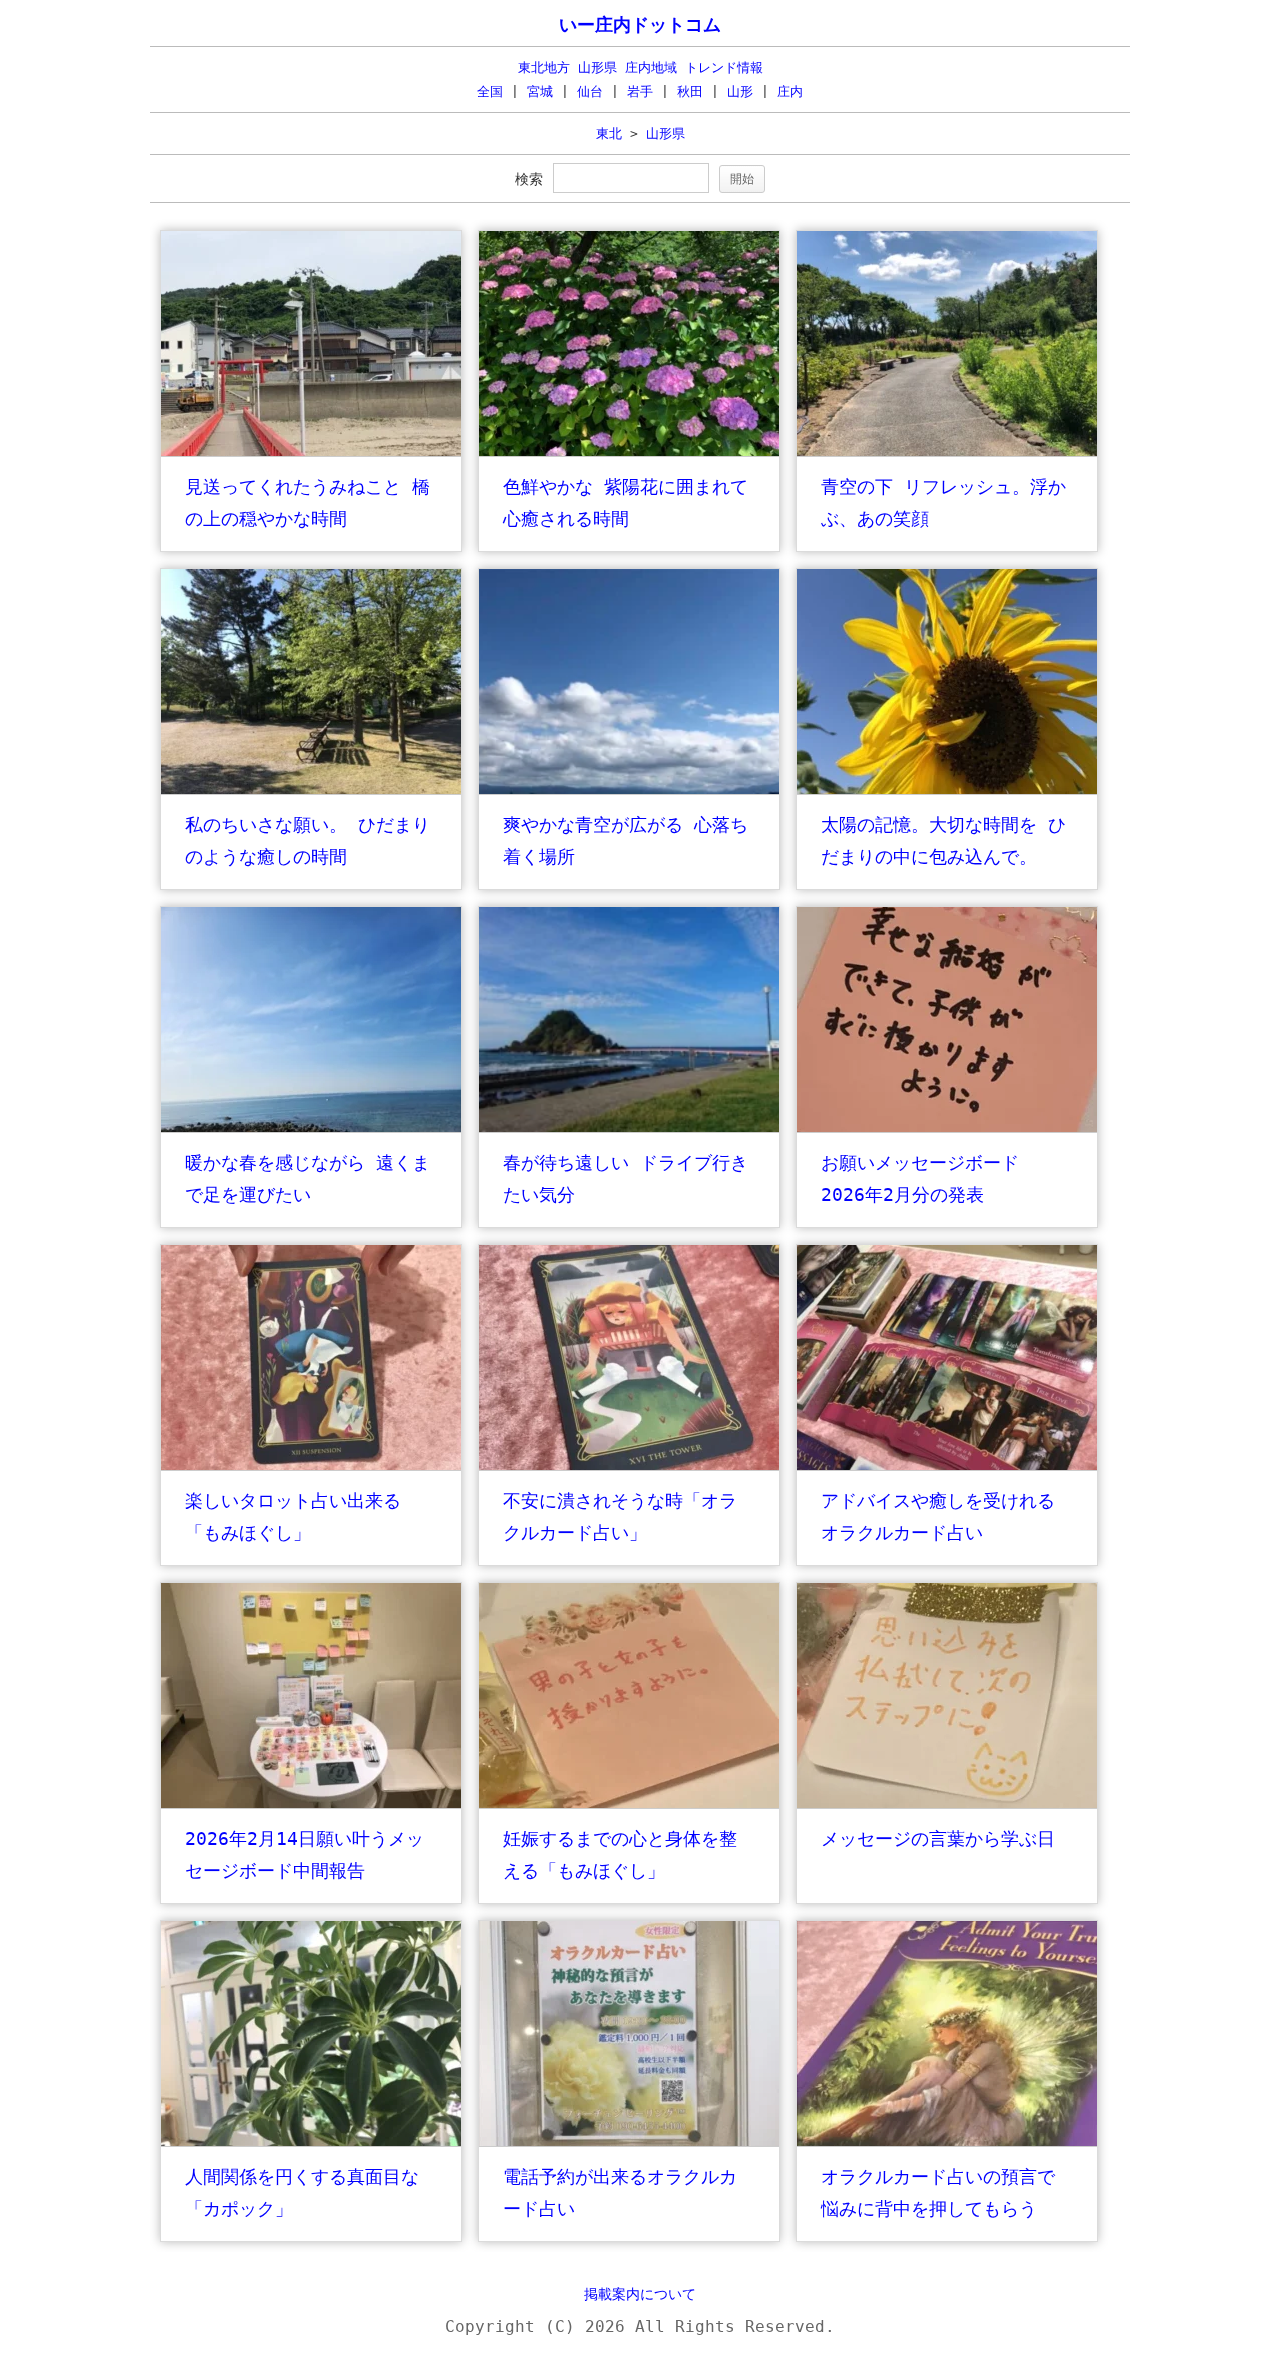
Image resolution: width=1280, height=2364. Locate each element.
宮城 (540, 91)
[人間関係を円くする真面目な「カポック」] (311, 2141)
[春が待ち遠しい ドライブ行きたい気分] (629, 1127)
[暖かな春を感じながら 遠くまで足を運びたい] (311, 1127)
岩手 (640, 91)
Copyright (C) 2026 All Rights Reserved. (640, 2326)
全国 (490, 91)
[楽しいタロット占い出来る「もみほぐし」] (311, 1465)
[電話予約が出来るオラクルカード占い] (629, 2141)
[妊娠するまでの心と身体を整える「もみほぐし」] (629, 1803)
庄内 (790, 91)
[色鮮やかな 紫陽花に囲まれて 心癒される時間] (629, 451)
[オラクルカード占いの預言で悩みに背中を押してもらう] (947, 2141)
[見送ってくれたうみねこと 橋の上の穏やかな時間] (311, 451)
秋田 (690, 91)
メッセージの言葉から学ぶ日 (938, 1838)
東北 (609, 133)
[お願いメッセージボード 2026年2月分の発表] (947, 1127)
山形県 (665, 133)
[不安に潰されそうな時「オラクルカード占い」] (629, 1465)
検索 (529, 179)
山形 (740, 91)
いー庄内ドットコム (640, 25)
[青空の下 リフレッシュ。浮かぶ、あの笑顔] (947, 451)
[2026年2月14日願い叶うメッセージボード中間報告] (311, 1803)
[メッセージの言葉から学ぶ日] (947, 1803)
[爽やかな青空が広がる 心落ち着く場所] (629, 789)
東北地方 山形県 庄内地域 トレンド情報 (640, 67)
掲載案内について (640, 2294)
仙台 (590, 91)
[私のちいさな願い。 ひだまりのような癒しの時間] (311, 789)
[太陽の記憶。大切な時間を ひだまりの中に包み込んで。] (947, 789)
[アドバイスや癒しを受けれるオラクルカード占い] (947, 1465)
